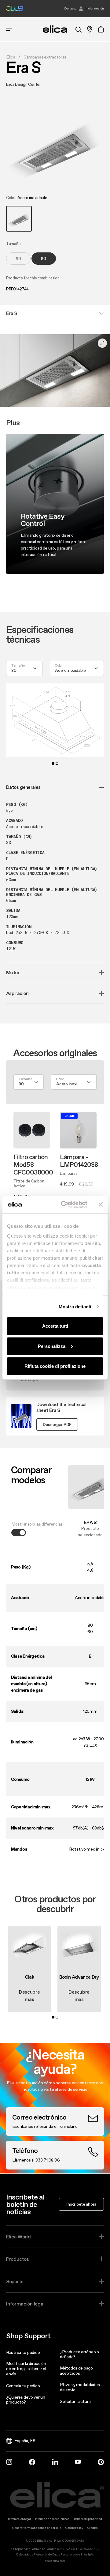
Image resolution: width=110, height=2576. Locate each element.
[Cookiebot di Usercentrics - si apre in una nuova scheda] (64, 1205)
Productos (17, 2259)
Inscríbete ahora (81, 2204)
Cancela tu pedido (23, 2386)
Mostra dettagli (75, 1306)
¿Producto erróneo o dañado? (79, 2354)
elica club (15, 9)
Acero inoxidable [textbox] (70, 670)
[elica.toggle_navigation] (9, 29)
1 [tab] (53, 763)
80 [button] (44, 259)
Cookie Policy (74, 2528)
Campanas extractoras (45, 57)
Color (59, 666)
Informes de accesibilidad (52, 2519)
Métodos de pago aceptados (76, 2371)
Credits (93, 2528)
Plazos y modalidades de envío (80, 2387)
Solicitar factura (75, 2401)
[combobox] (77, 668)
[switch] (19, 1533)
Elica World (18, 2237)
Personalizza (52, 1346)
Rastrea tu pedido (23, 2352)
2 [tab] (57, 763)
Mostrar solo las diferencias (37, 1524)
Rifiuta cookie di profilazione (55, 1366)
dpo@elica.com (55, 2561)
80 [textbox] (14, 670)
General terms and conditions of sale (37, 2528)
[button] (19, 219)
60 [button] (18, 259)
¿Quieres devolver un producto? (26, 2400)
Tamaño (18, 666)
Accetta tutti (55, 1326)
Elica (11, 57)
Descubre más (29, 1995)
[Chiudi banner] (101, 1205)
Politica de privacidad (88, 2519)
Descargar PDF (57, 1424)
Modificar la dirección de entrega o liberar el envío (26, 2369)
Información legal (25, 2304)
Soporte (15, 2281)
